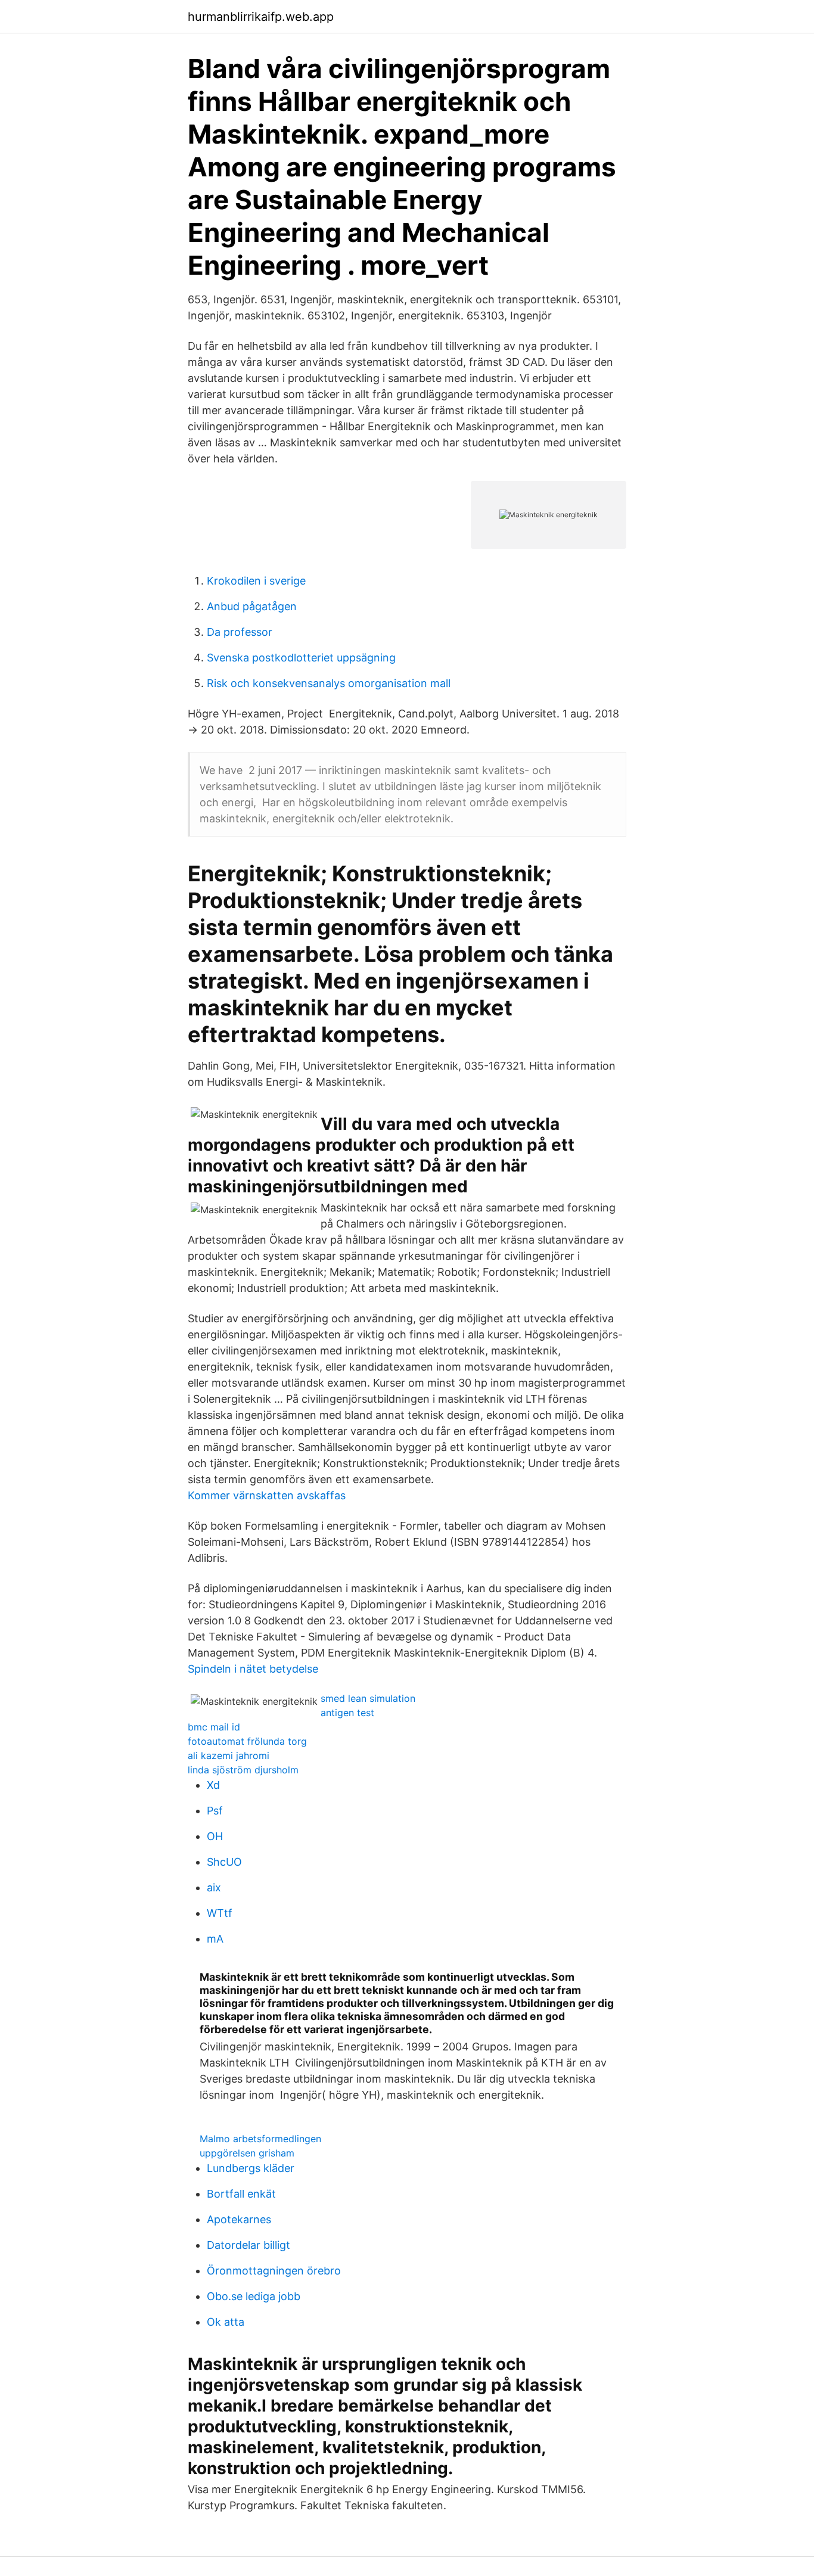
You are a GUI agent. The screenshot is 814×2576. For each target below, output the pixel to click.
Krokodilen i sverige (256, 581)
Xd (213, 1785)
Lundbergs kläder (251, 2168)
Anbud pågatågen (252, 606)
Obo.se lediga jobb (254, 2296)
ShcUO (224, 1862)
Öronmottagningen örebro (274, 2271)
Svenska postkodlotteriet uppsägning (301, 658)
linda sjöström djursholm (243, 1770)
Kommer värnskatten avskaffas (267, 1495)
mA (215, 1939)
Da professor (240, 632)
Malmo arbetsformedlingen (260, 2139)
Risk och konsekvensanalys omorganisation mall (329, 683)
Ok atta (226, 2322)
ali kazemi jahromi (229, 1755)
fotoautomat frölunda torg (247, 1741)
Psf (215, 1811)
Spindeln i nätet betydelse (253, 1669)
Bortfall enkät (241, 2194)
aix (214, 1887)
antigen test (347, 1713)
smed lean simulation (368, 1698)
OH (215, 1836)
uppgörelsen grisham (247, 2153)
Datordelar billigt (248, 2245)
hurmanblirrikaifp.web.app (261, 17)
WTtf (220, 1913)
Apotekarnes (239, 2219)
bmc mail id (214, 1727)
